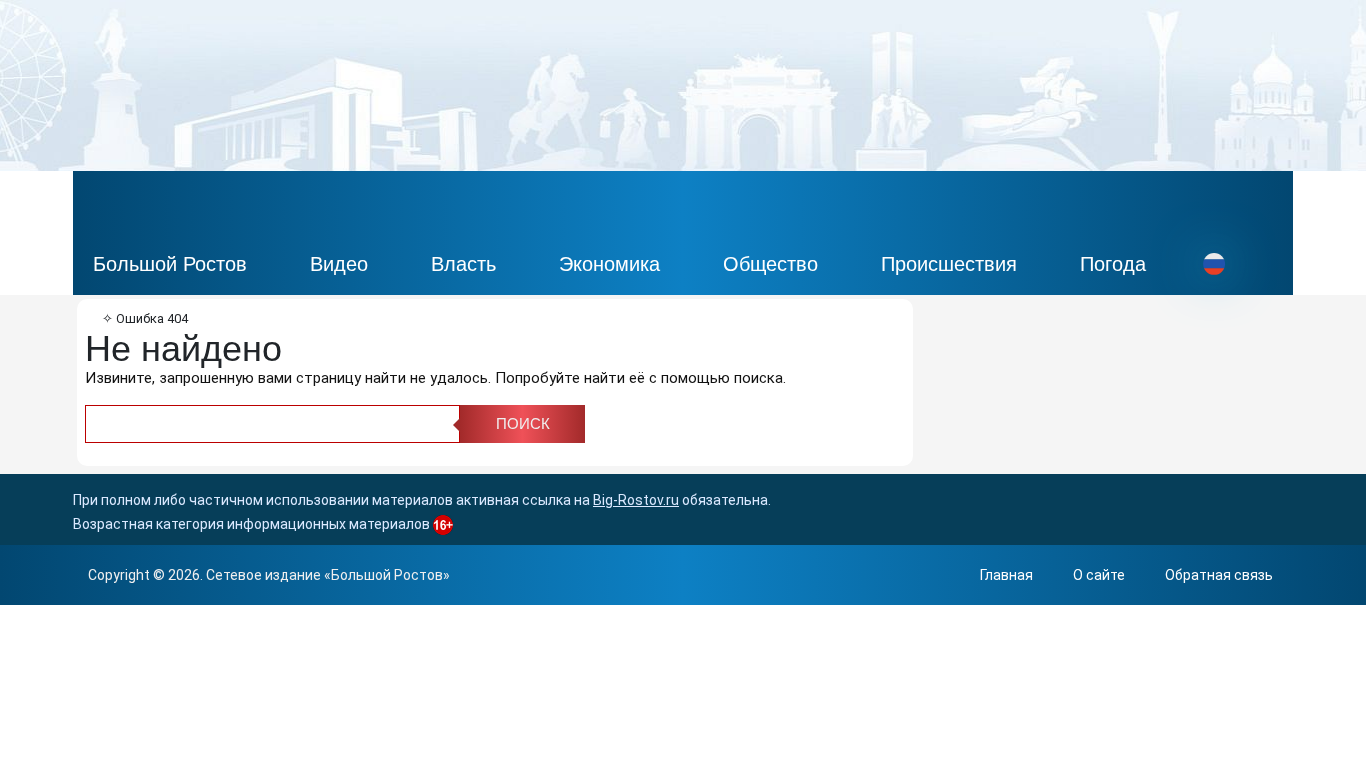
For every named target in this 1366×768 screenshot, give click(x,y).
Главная (1006, 575)
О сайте (1099, 575)
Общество (770, 264)
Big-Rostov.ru (636, 500)
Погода (1113, 264)
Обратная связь (1219, 575)
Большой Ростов (170, 264)
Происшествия (949, 264)
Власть (463, 264)
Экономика (609, 264)
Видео (339, 264)
